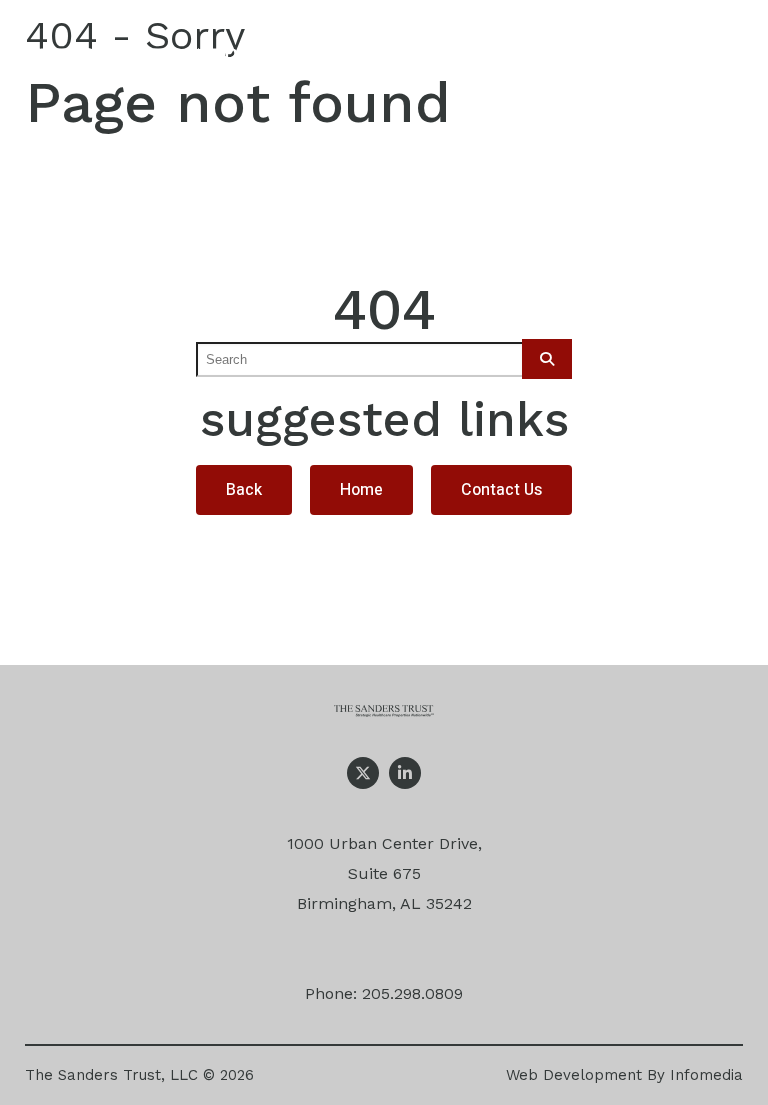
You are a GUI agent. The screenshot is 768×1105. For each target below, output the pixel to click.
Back (244, 490)
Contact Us (501, 490)
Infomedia (706, 1075)
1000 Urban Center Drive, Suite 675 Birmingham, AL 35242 (384, 873)
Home (361, 490)
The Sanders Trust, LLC (111, 1075)
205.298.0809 (412, 993)
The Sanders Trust (158, 64)
